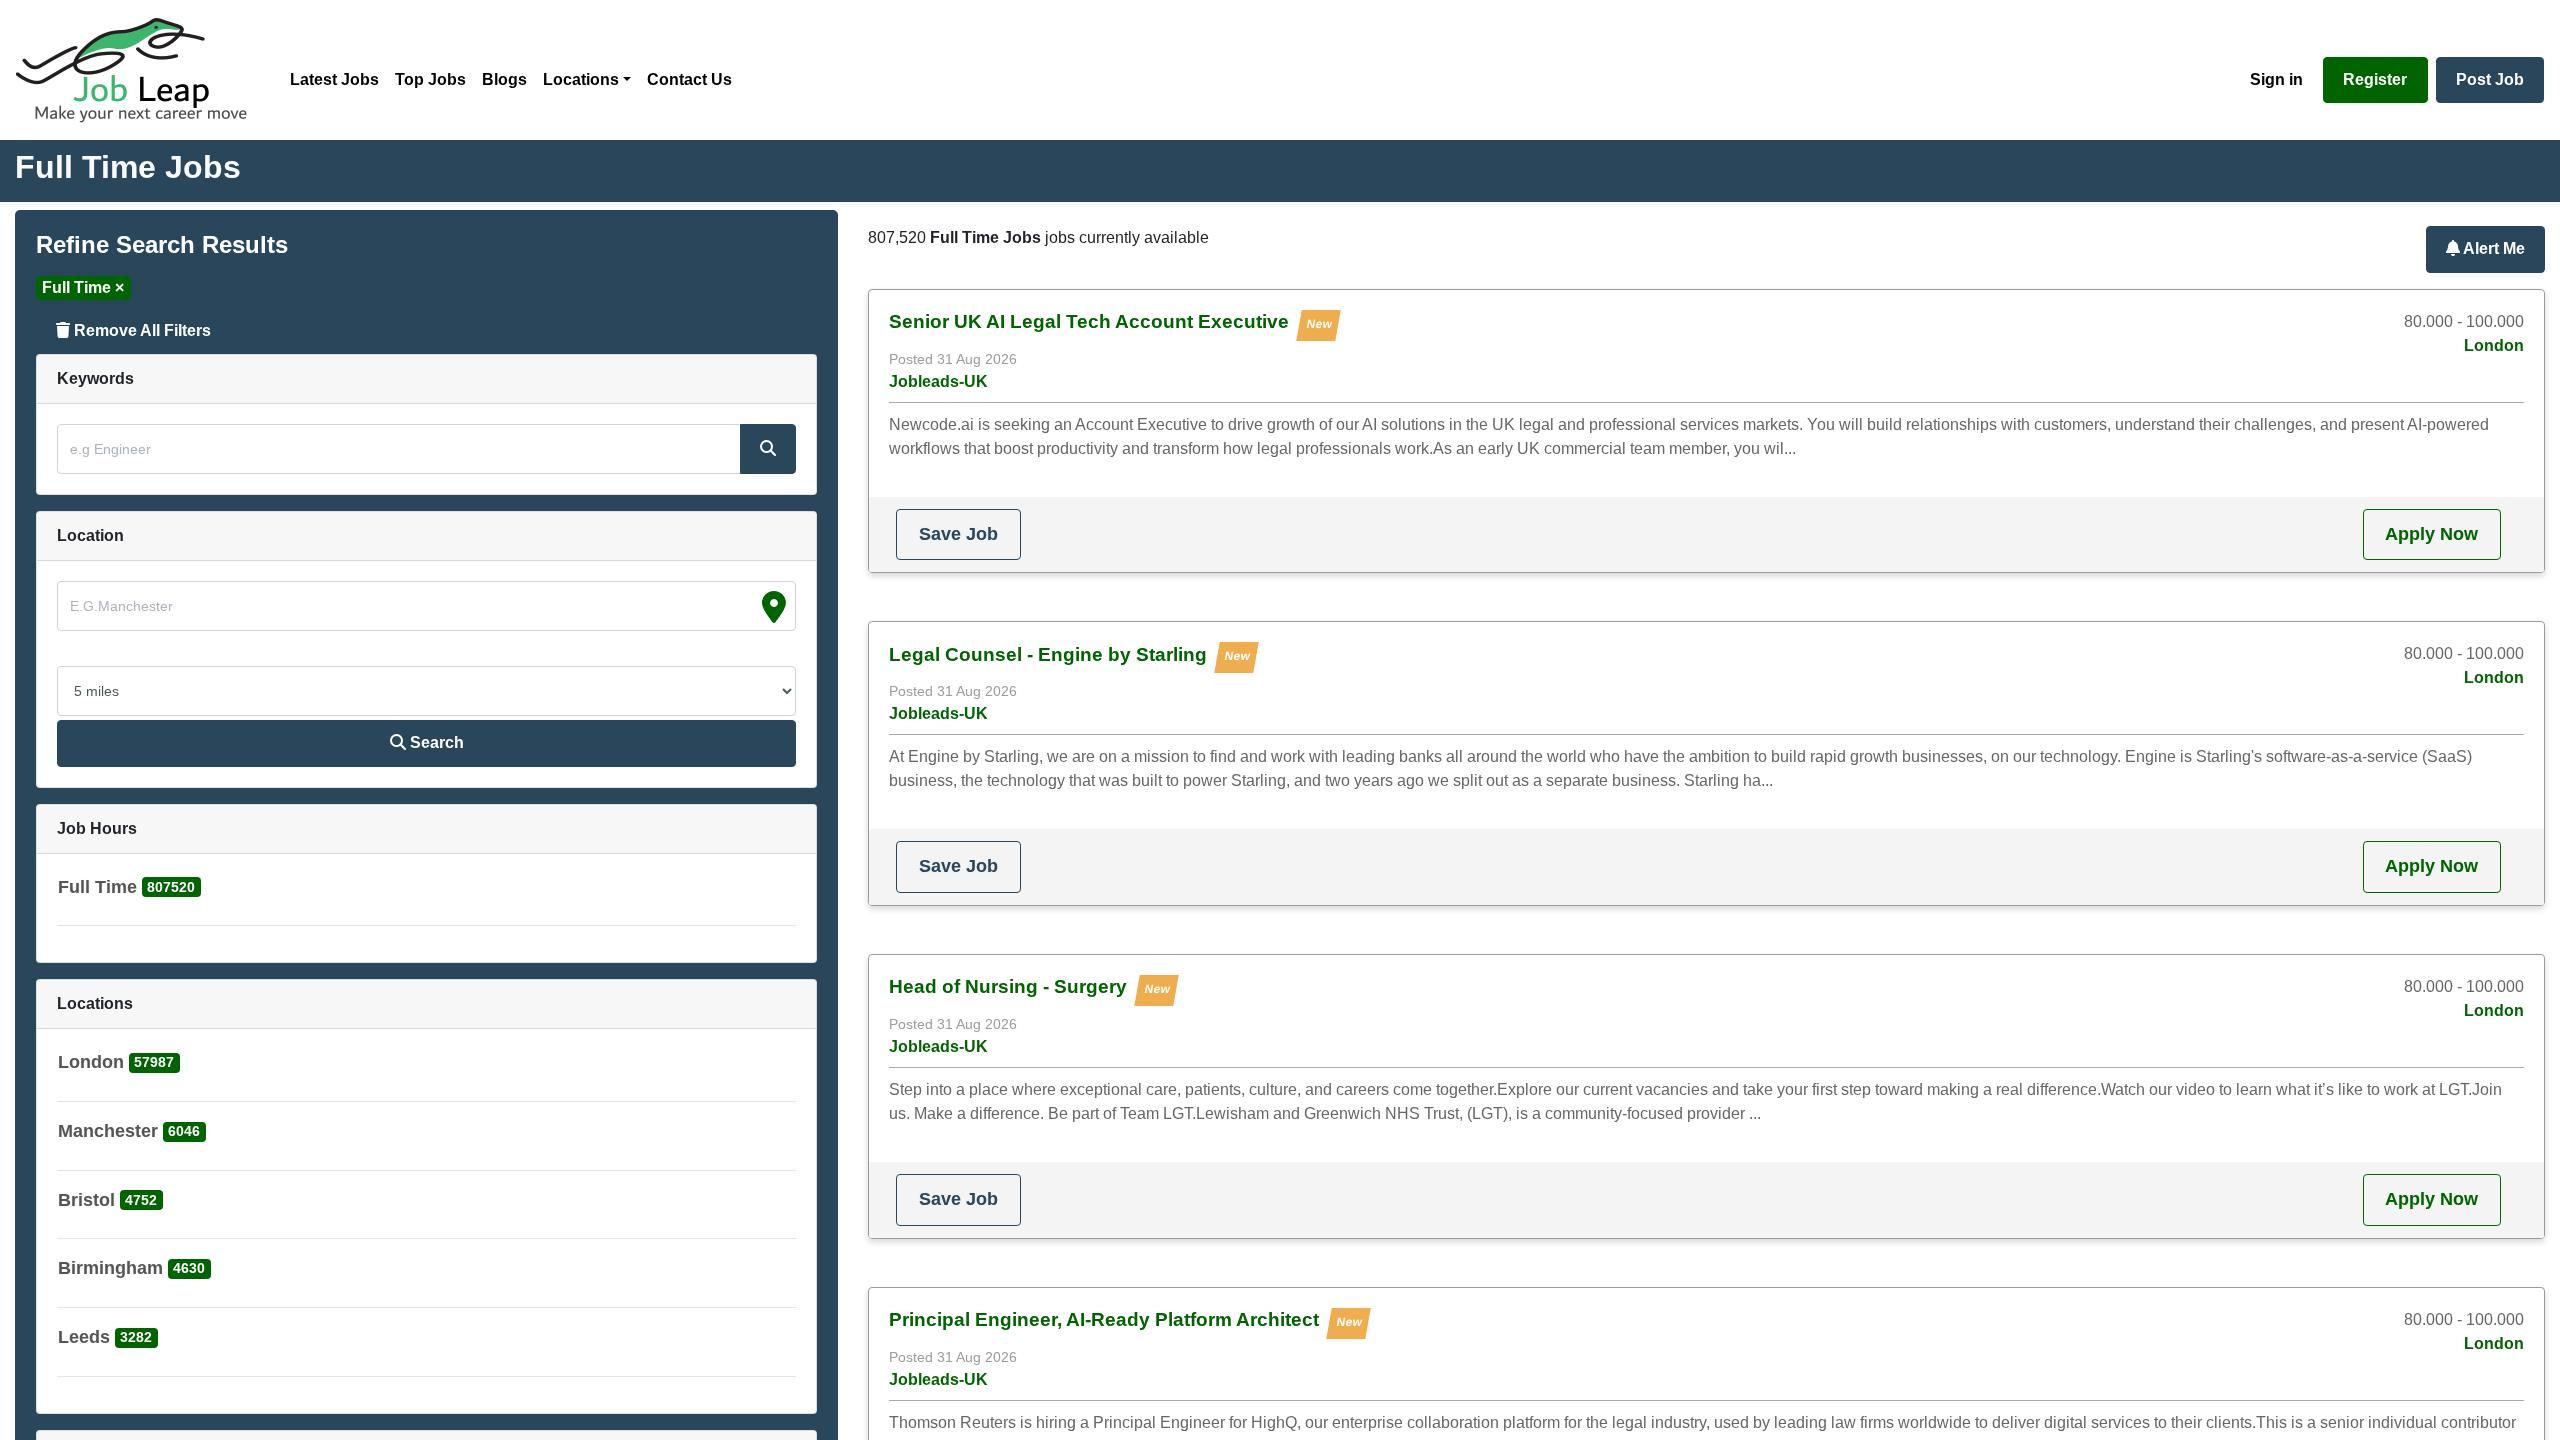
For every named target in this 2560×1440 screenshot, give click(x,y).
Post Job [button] (2490, 79)
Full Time (97, 887)
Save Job (958, 534)
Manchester (108, 1131)
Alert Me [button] (2492, 248)
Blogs (504, 79)
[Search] (768, 449)
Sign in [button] (2276, 79)
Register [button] (2375, 79)
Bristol (86, 1200)
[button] (129, 892)
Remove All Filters (140, 330)
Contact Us (689, 79)
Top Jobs (430, 79)
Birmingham (110, 1268)
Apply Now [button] (2431, 534)
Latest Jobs (334, 79)
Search (435, 742)
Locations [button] (581, 79)
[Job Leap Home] (141, 70)
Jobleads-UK (938, 381)
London (91, 1062)
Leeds (84, 1337)
